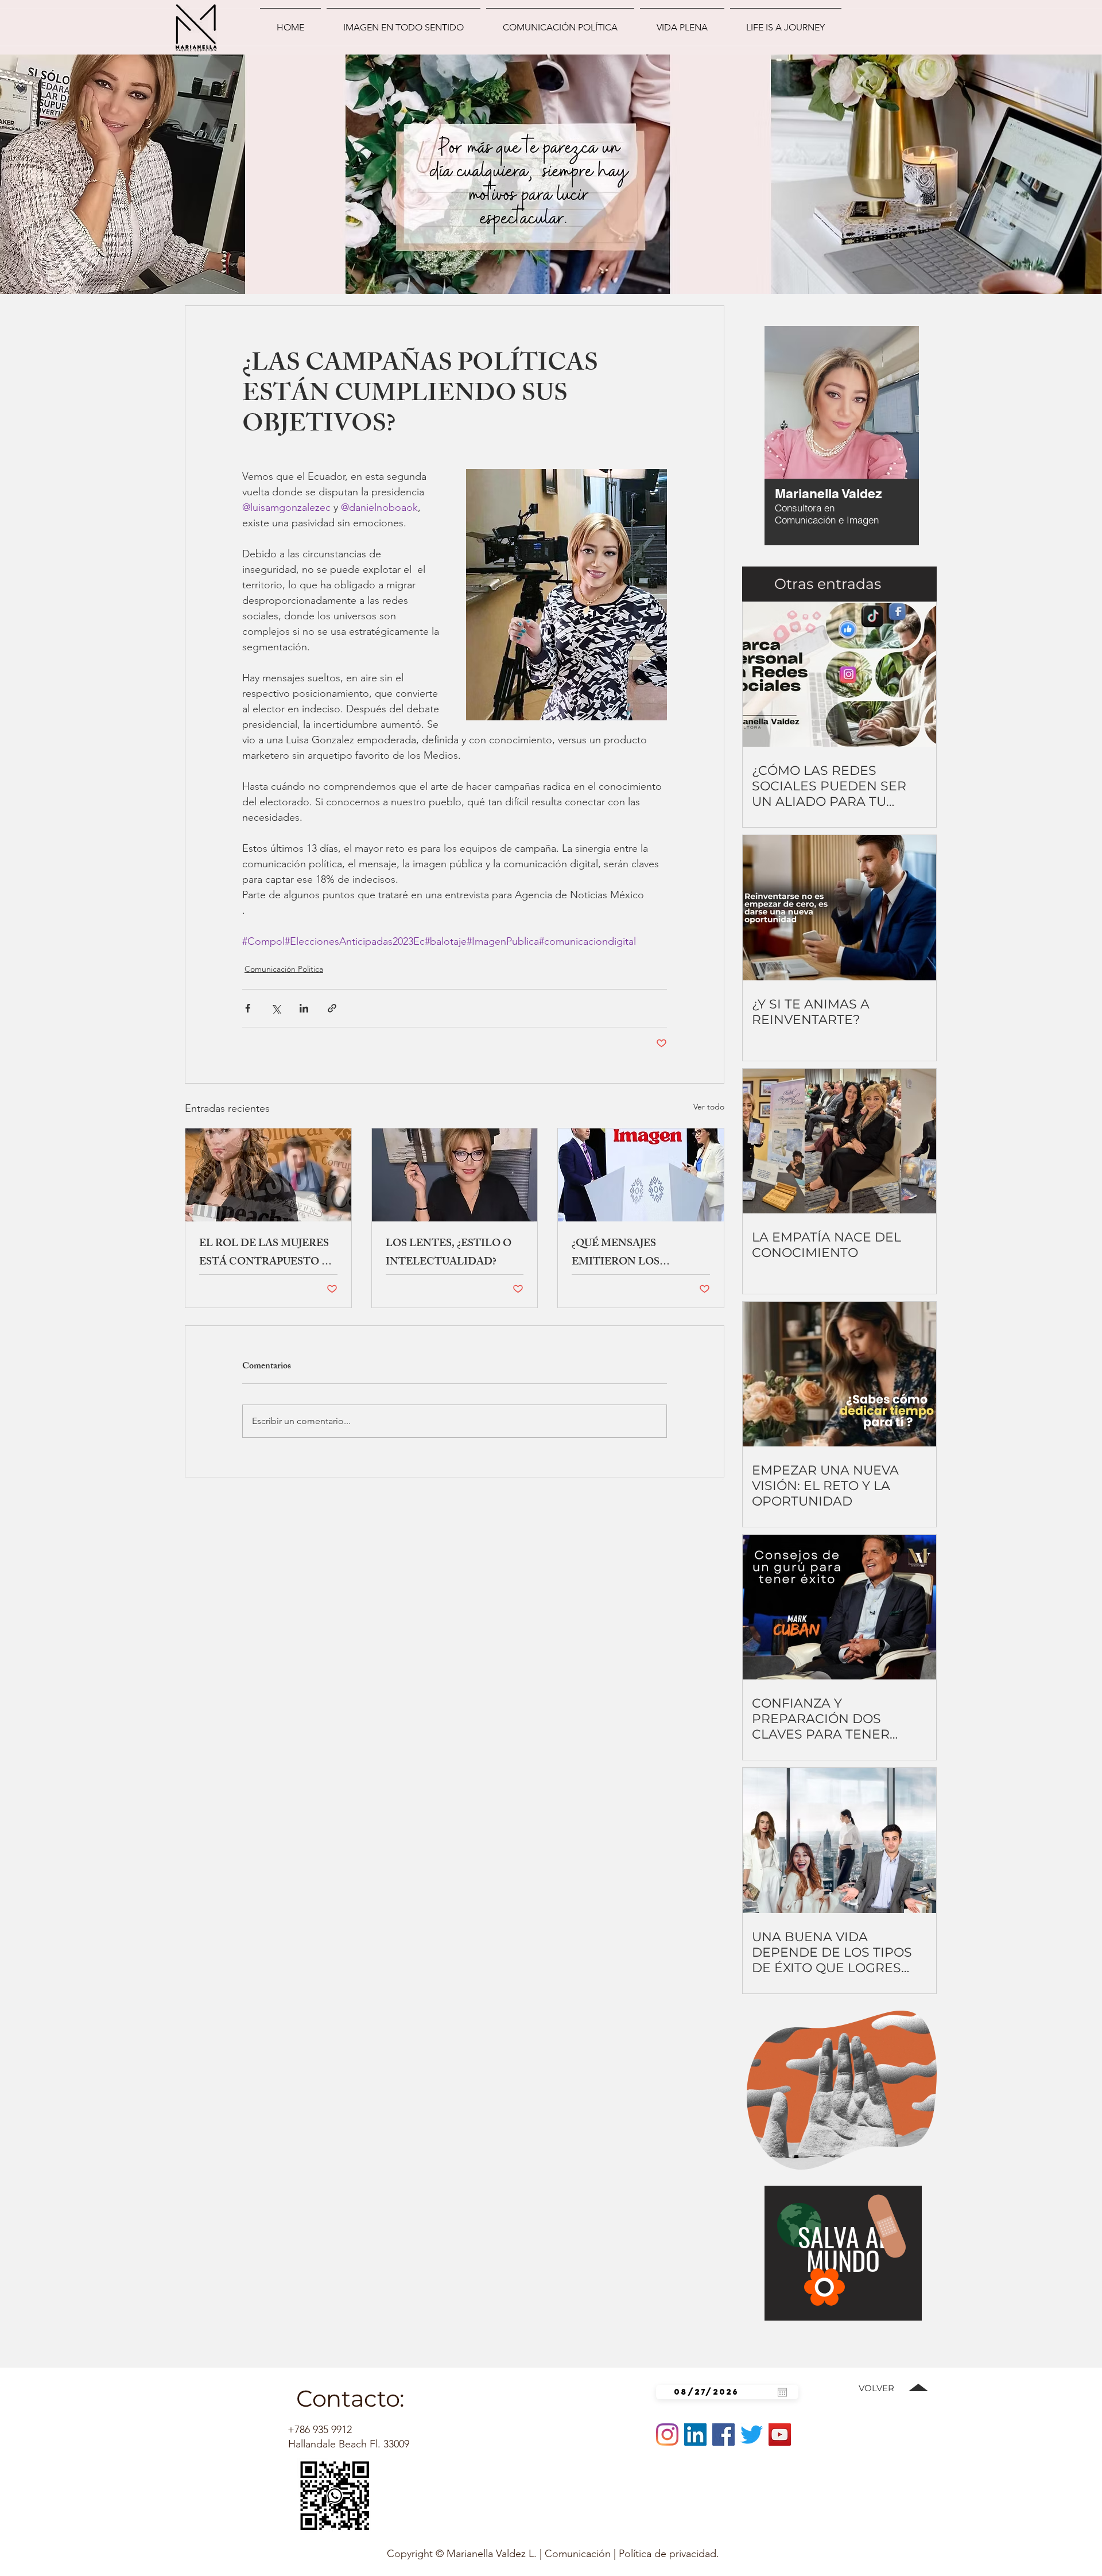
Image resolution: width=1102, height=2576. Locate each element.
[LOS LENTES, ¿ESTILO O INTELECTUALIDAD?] (455, 1175)
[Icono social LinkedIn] (695, 2435)
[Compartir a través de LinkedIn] (304, 1008)
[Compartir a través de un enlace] (332, 1008)
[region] (810, 439)
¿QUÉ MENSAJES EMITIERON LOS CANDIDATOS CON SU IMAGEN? (630, 1254)
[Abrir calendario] (782, 2392)
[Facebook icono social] (723, 2435)
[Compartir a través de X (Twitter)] (276, 1008)
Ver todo (709, 1107)
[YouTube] (780, 2435)
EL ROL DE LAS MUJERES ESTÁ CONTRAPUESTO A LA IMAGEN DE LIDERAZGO (264, 1254)
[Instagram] (667, 2435)
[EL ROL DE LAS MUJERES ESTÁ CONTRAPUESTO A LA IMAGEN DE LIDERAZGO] (268, 1175)
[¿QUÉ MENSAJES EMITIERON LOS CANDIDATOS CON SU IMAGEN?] (641, 1175)
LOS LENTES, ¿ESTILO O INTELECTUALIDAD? (449, 1254)
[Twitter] (752, 2435)
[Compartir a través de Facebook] (248, 1008)
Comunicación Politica (284, 969)
